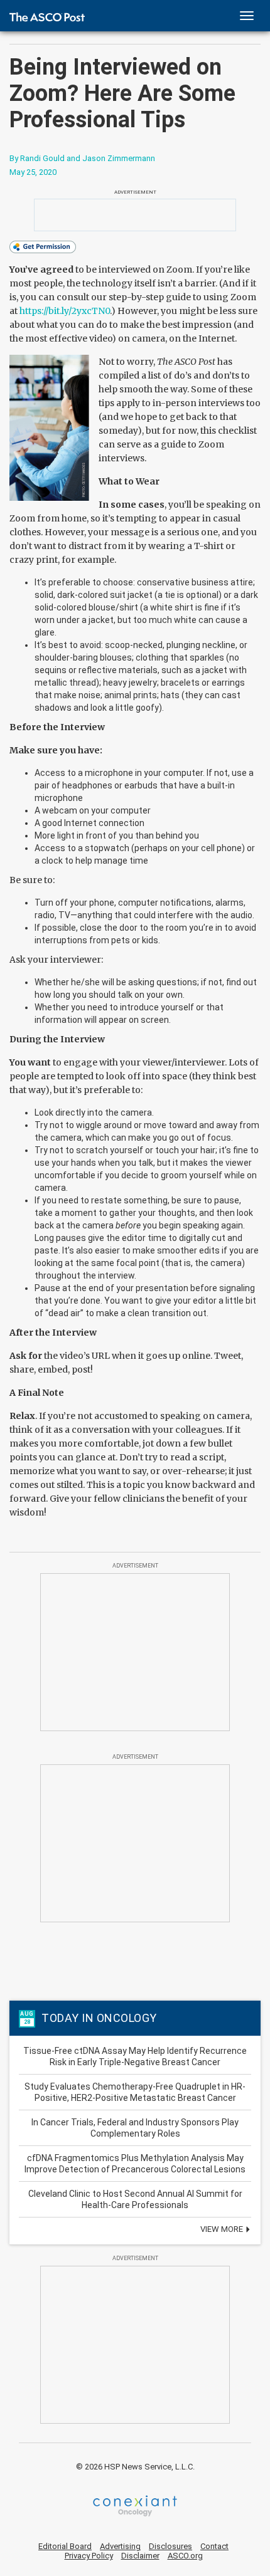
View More (223, 2229)
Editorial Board (65, 2546)
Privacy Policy (89, 2556)
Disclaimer (140, 2556)
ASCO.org (185, 2556)
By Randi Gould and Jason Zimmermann (82, 158)
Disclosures (170, 2546)
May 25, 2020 (33, 172)
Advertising (120, 2546)
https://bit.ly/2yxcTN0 (65, 311)
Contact (214, 2546)
